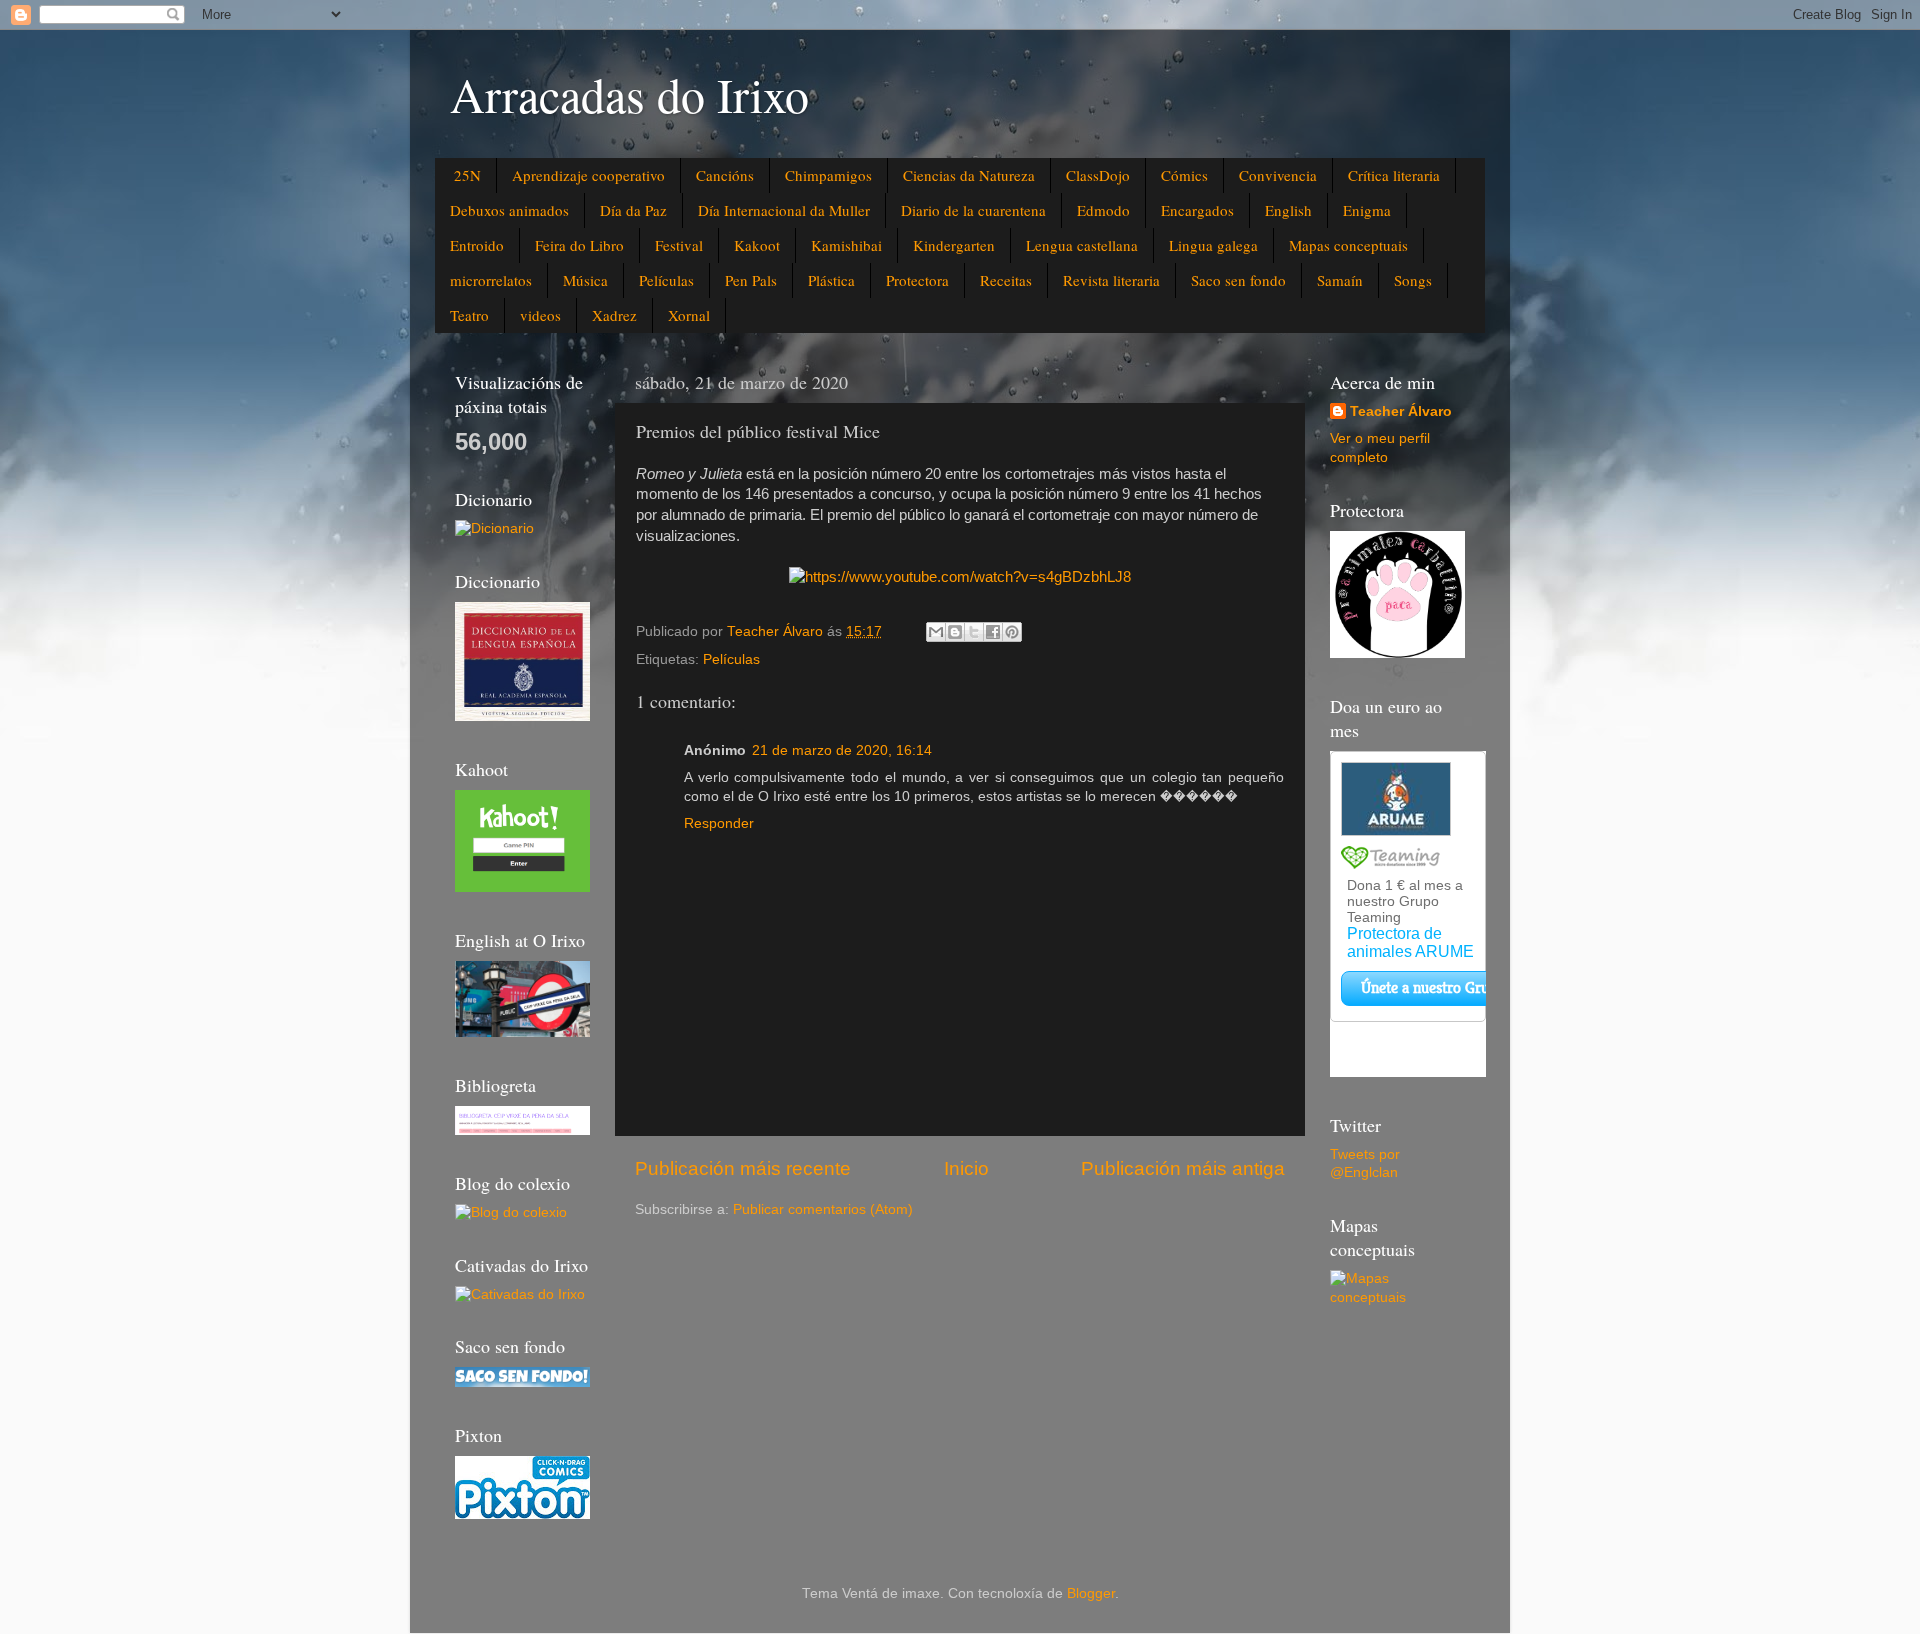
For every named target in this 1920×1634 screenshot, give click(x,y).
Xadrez (614, 315)
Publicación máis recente (743, 1168)
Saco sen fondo (1238, 280)
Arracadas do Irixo (629, 94)
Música (585, 280)
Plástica (831, 280)
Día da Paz (633, 210)
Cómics (1184, 175)
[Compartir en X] (974, 632)
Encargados (1197, 210)
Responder (719, 823)
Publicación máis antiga (1183, 1168)
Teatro (469, 315)
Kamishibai (846, 245)
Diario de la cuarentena (973, 210)
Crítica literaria (1394, 175)
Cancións (725, 175)
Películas (666, 280)
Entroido (477, 245)
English (1288, 210)
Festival (679, 245)
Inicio (966, 1168)
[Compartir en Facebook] (993, 632)
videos (540, 315)
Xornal (689, 315)
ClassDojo (1098, 175)
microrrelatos (491, 280)
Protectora (917, 280)
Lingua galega (1213, 245)
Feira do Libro (579, 245)
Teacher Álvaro (1401, 411)
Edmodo (1103, 210)
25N (467, 175)
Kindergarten (954, 245)
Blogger (1091, 1593)
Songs (1413, 280)
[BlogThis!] (955, 632)
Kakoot (757, 245)
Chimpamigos (828, 175)
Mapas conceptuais (1348, 245)
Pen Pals (751, 280)
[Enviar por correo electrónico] (936, 632)
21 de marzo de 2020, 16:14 (842, 750)
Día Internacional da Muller (784, 210)
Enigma (1367, 210)
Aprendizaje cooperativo (588, 175)
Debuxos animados (509, 210)
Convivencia (1278, 175)
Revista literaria (1111, 280)
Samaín (1340, 280)
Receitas (1006, 280)
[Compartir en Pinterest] (1012, 632)
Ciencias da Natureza (969, 175)
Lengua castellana (1082, 245)
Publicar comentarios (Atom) (823, 1209)
